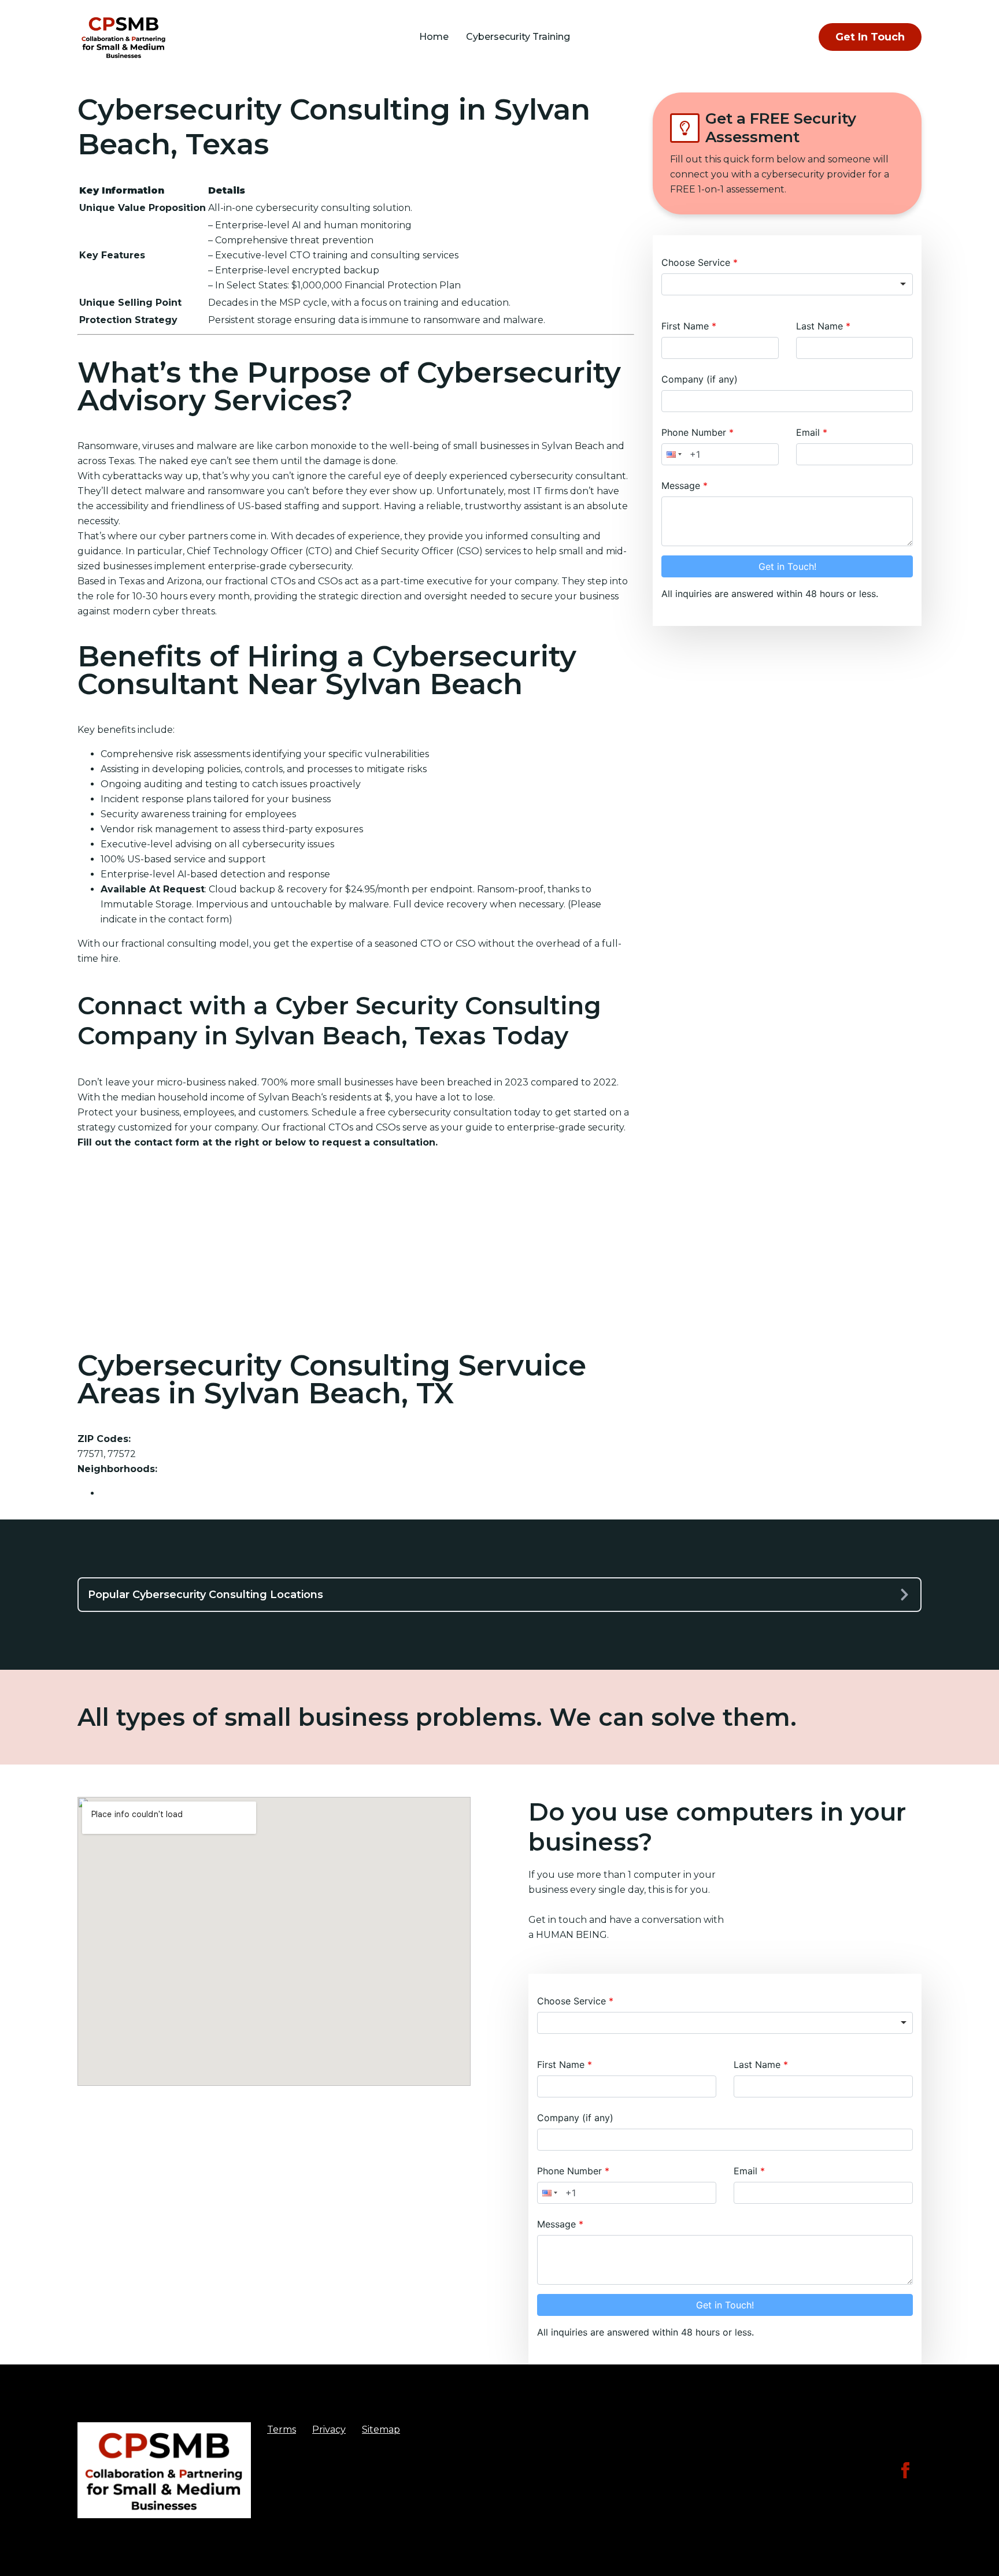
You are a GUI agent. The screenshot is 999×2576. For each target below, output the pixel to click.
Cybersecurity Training (518, 37)
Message (682, 485)
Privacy (329, 2429)
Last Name (821, 326)
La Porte (120, 1493)
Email (809, 432)
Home (434, 37)
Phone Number (695, 432)
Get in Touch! (787, 566)
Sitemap (381, 2429)
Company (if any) (700, 379)
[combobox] (787, 284)
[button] (673, 454)
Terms (282, 2429)
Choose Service (697, 262)
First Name (687, 326)
